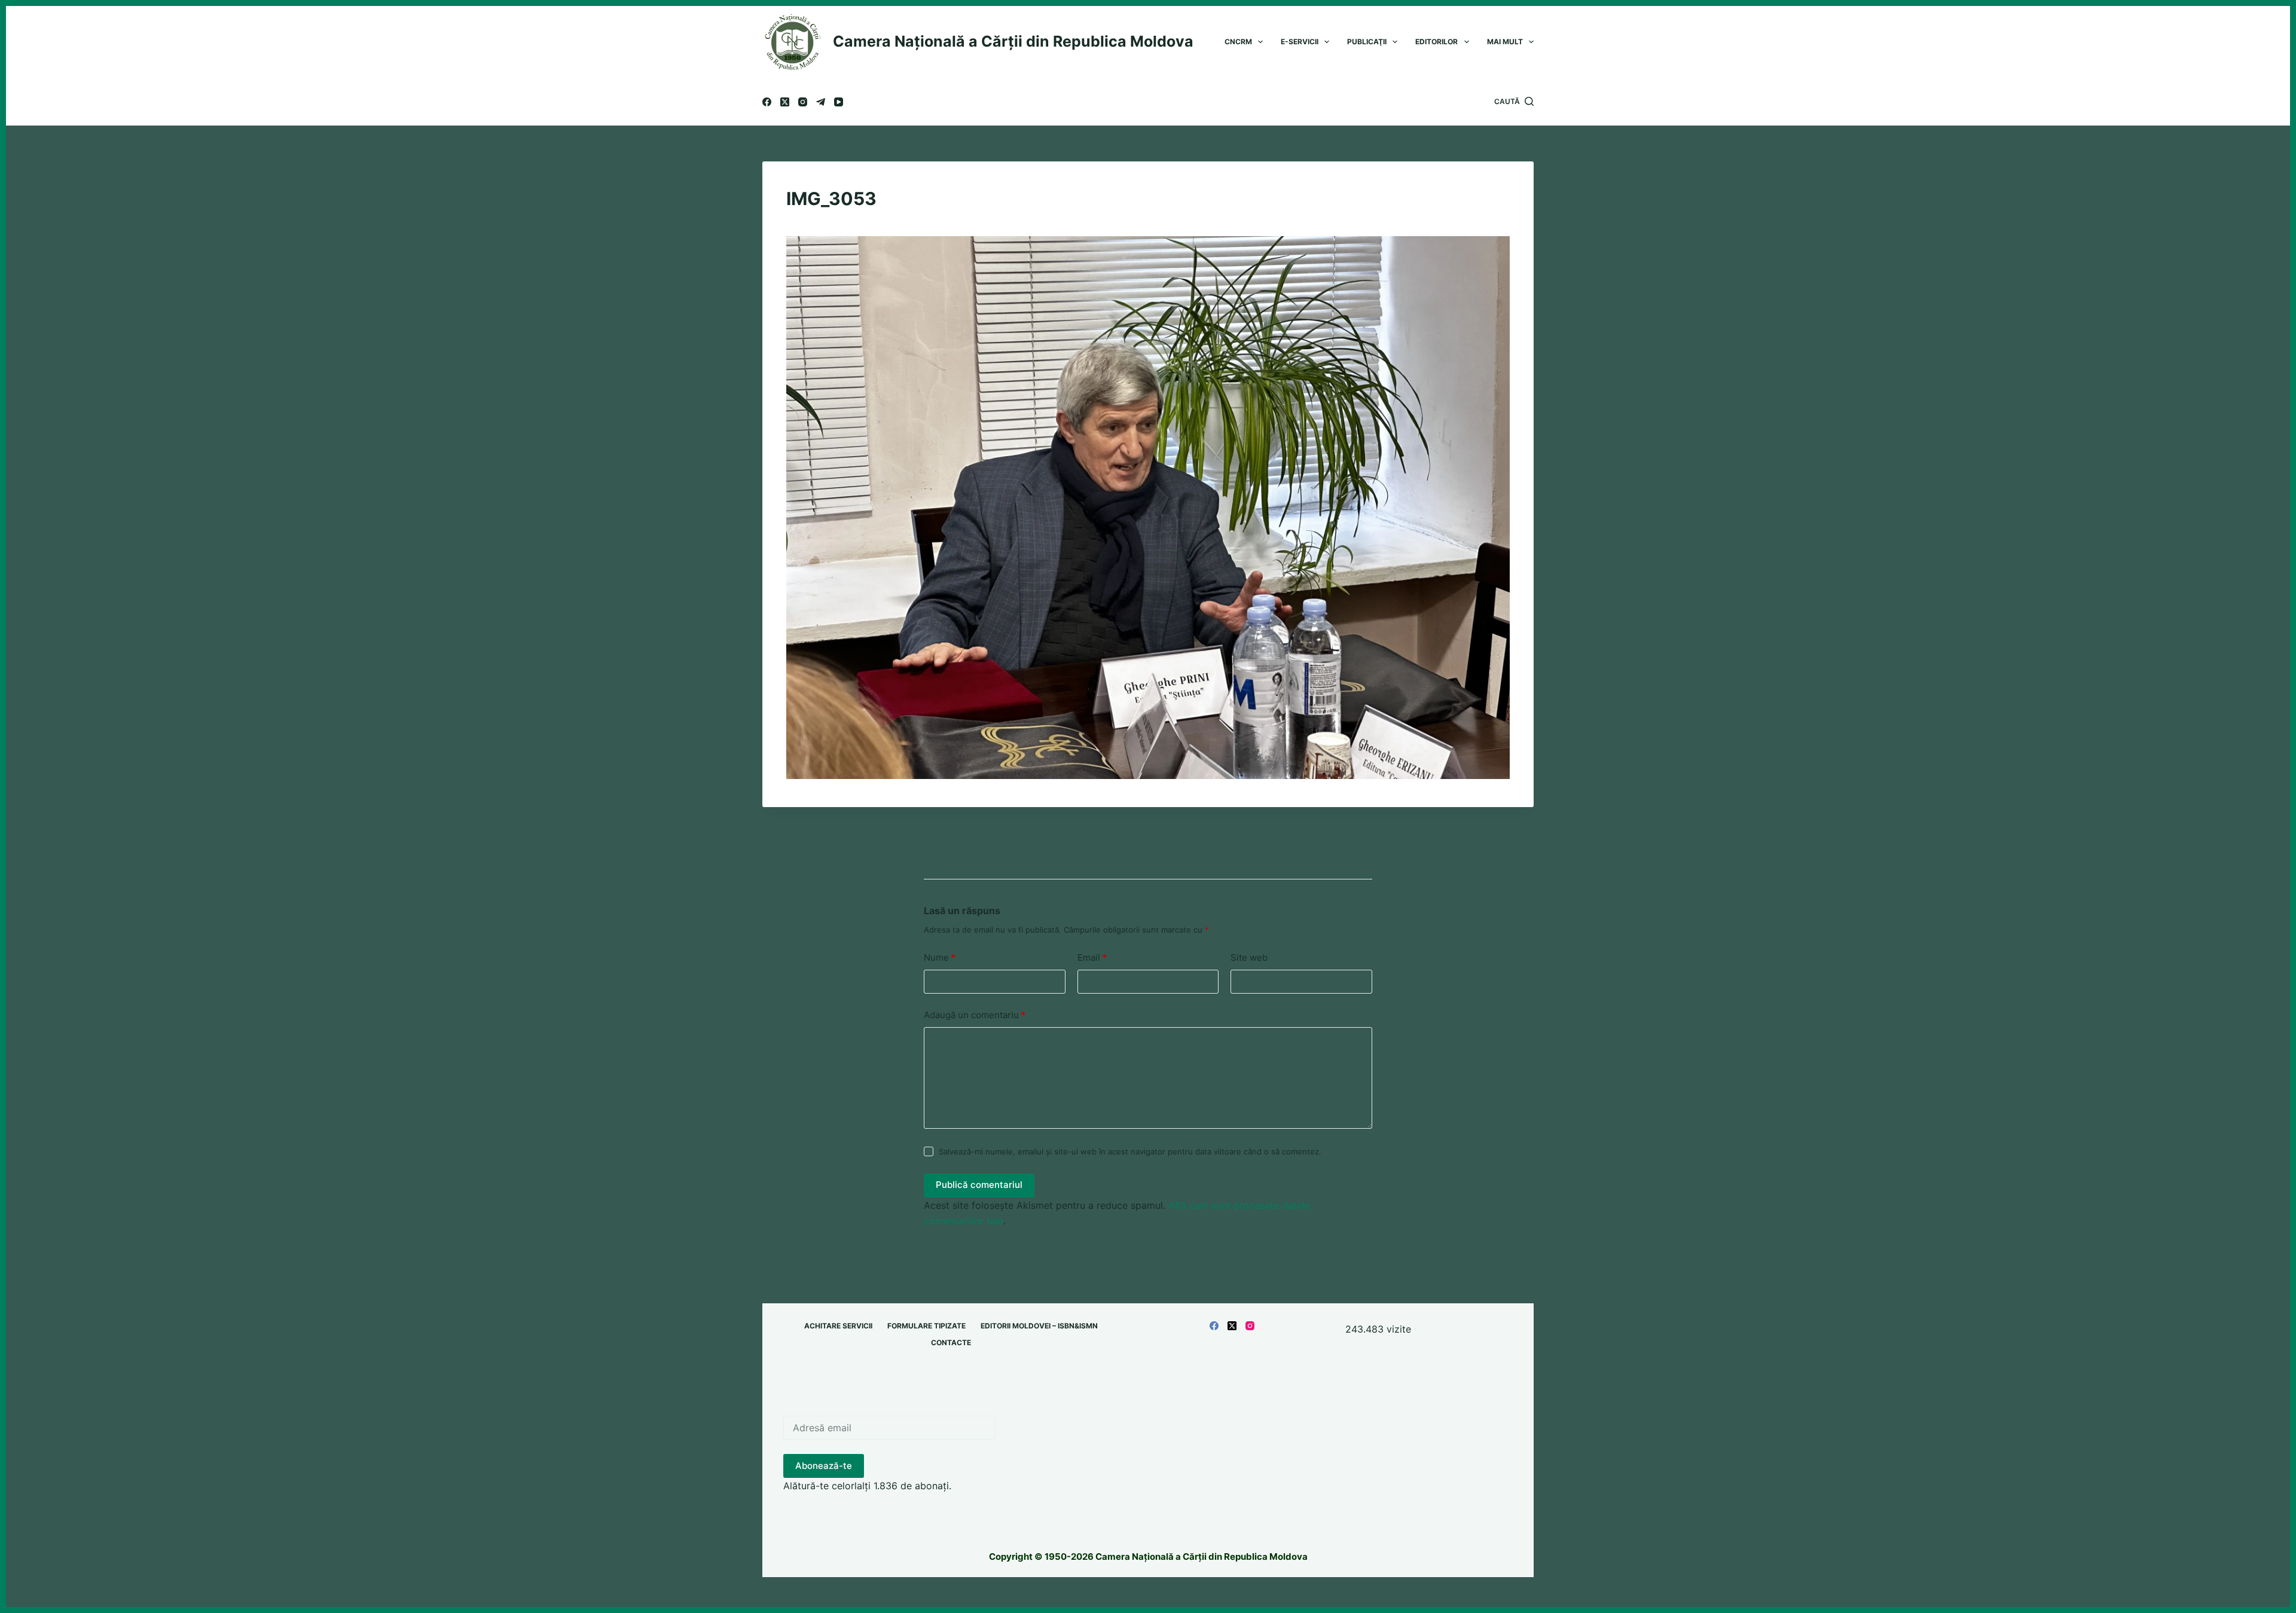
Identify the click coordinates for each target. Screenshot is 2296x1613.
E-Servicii (1300, 42)
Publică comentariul (979, 1185)
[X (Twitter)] (785, 102)
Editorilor (1436, 42)
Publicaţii (1367, 42)
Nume (940, 957)
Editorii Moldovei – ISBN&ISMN (1039, 1326)
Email (1092, 957)
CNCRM (1238, 42)
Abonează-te (824, 1466)
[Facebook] (767, 102)
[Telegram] (821, 102)
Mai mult (1505, 42)
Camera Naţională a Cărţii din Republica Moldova (1013, 41)
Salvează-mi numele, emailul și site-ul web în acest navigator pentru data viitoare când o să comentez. (1130, 1151)
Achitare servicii (838, 1326)
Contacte (951, 1342)
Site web (1249, 957)
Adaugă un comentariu (975, 1015)
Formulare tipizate (926, 1326)
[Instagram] (803, 102)
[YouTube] (839, 102)
